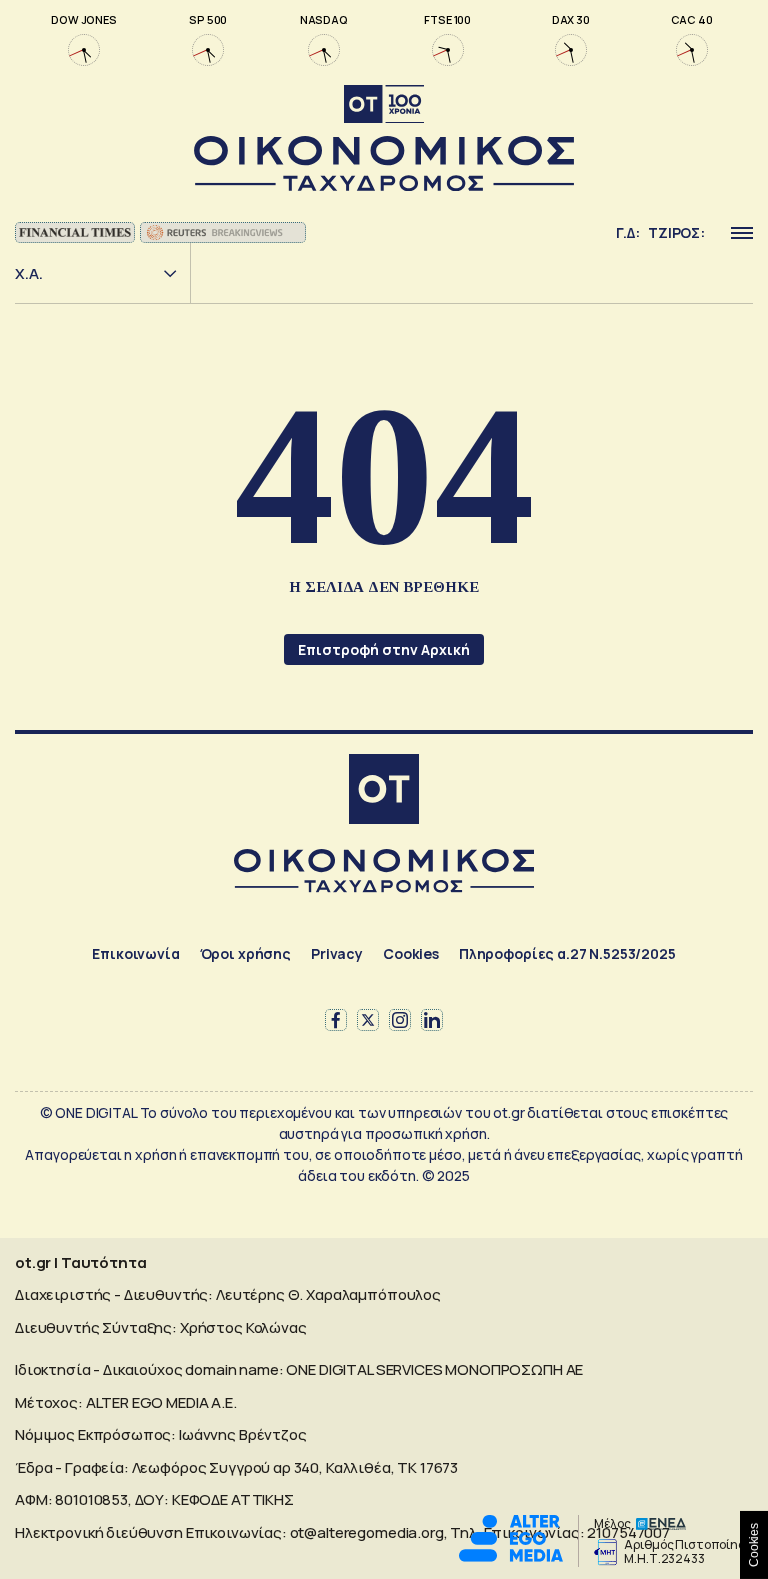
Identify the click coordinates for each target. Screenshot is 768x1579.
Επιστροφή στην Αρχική (384, 649)
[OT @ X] (368, 1020)
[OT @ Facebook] (336, 1020)
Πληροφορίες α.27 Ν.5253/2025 (567, 953)
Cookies (411, 953)
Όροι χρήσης (245, 953)
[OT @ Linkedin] (432, 1020)
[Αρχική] (384, 791)
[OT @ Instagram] (400, 1020)
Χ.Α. (29, 273)
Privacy (337, 953)
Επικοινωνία (135, 953)
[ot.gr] (384, 138)
